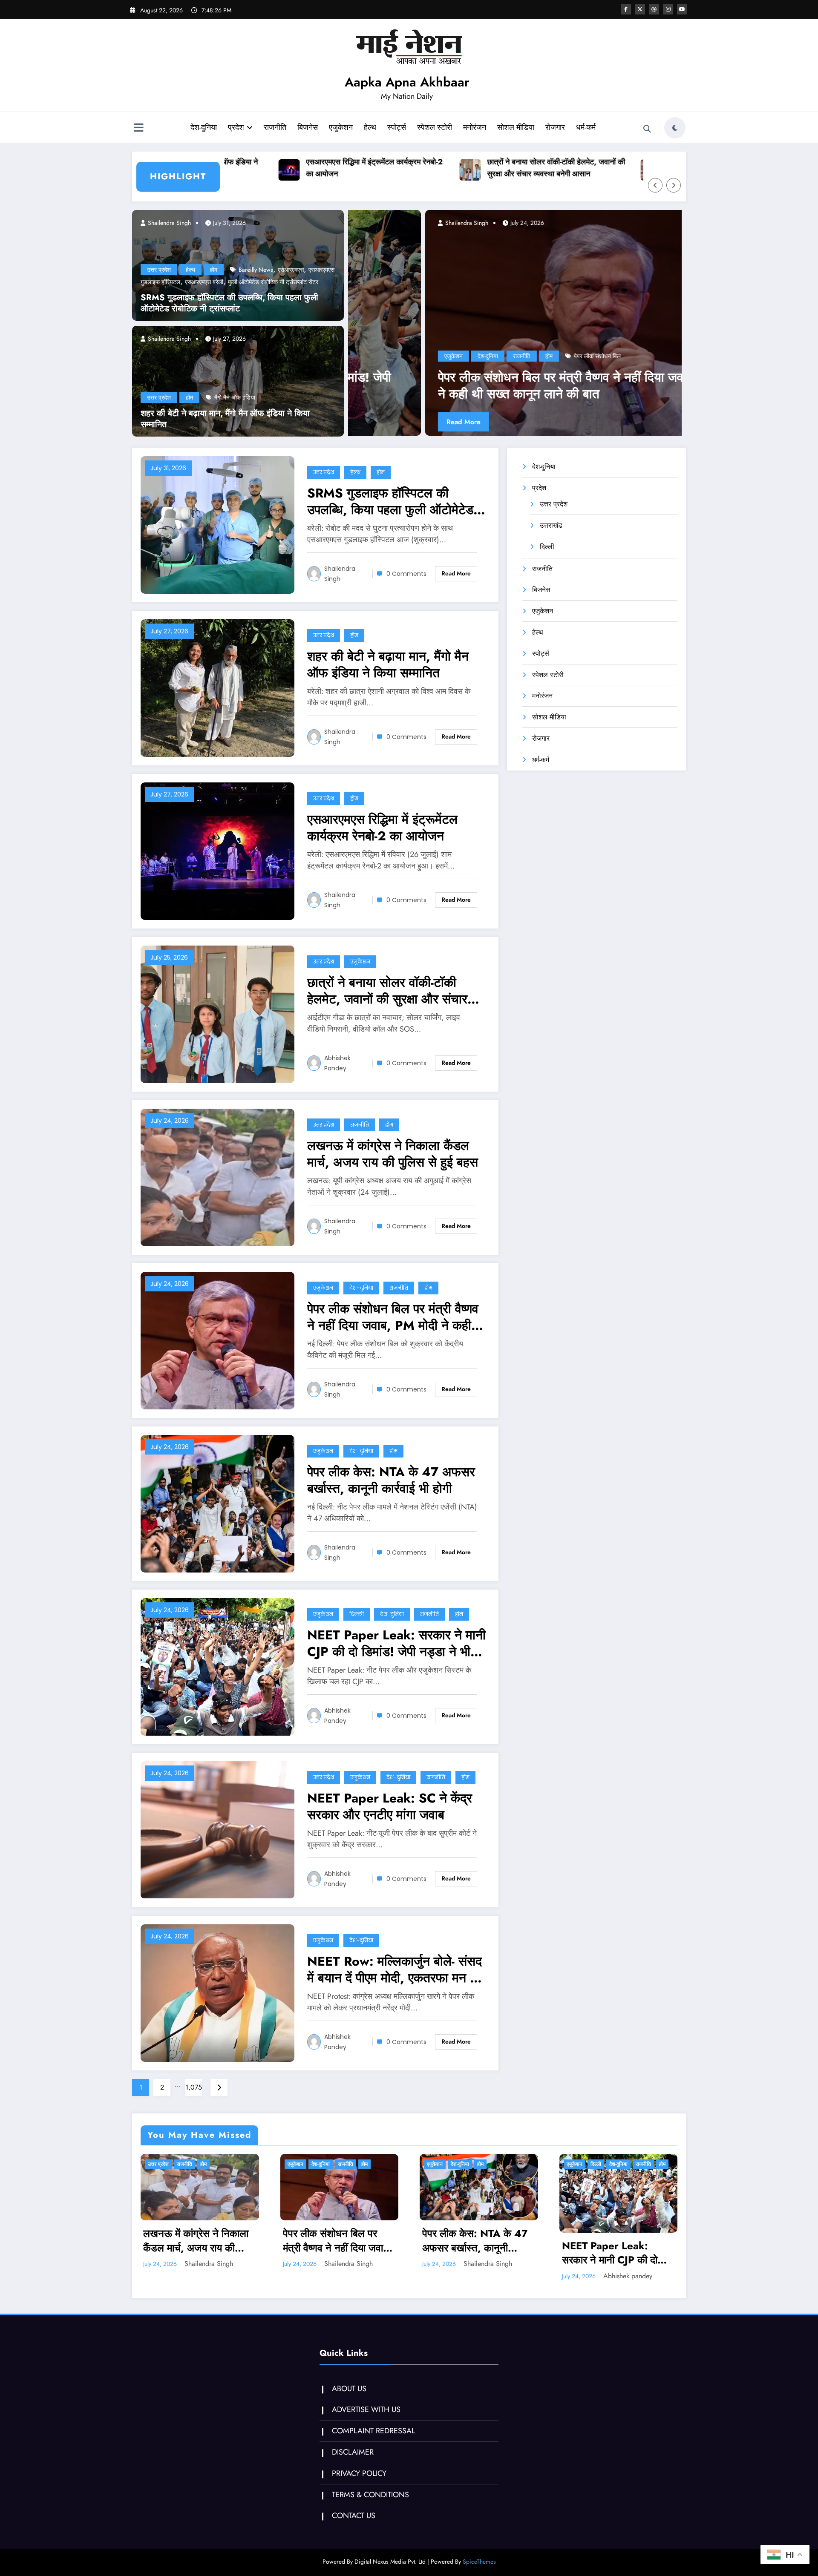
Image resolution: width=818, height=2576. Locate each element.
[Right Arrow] (674, 185)
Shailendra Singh (168, 223)
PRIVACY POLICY (359, 2473)
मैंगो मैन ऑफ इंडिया (235, 397)
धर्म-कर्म (586, 127)
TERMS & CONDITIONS (370, 2495)
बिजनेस (308, 127)
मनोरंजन (475, 127)
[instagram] (668, 9)
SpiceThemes (479, 2562)
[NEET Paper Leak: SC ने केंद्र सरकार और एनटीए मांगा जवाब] (217, 1829)
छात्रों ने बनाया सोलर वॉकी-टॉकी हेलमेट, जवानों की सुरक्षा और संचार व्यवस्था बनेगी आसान (441, 168)
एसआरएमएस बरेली (204, 282)
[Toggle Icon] (138, 129)
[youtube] (682, 9)
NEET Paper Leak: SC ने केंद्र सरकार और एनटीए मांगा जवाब (390, 1806)
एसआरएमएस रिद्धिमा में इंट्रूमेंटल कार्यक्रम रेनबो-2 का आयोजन (259, 168)
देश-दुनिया (204, 127)
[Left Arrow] (655, 185)
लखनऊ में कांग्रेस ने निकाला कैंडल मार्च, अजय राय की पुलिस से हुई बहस (622, 168)
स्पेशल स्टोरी (435, 127)
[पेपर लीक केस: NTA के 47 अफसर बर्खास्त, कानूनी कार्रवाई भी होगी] (515, 323)
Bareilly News (256, 270)
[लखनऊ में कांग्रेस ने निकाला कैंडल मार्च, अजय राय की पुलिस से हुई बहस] (217, 1177)
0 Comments (406, 574)
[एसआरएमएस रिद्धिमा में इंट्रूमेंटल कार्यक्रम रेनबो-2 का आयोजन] (217, 850)
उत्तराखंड (551, 525)
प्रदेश (236, 127)
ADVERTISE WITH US (366, 2409)
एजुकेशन (341, 127)
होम (214, 270)
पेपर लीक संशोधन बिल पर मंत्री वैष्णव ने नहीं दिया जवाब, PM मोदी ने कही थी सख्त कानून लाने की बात (393, 1317)
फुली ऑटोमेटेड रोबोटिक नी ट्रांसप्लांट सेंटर (273, 282)
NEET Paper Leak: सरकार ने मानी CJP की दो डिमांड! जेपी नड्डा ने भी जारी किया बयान (396, 1643)
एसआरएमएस (291, 270)
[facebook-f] (626, 9)
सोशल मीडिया (516, 127)
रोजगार (555, 127)
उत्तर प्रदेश (159, 270)
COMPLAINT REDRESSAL (373, 2431)
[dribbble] (654, 9)
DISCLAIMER (353, 2452)
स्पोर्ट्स (397, 127)
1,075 (194, 2087)
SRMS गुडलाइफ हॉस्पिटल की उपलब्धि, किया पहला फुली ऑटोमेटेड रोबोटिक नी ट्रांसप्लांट (229, 303)
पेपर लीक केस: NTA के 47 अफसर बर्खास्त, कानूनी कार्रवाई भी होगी (508, 385)
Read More (386, 422)
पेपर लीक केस (479, 356)
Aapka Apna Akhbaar (407, 82)
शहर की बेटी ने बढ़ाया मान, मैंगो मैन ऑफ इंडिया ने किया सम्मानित (225, 419)
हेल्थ (370, 127)
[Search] (647, 129)
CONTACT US (354, 2516)
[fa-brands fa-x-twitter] (640, 9)
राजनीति (275, 127)
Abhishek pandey (337, 1063)
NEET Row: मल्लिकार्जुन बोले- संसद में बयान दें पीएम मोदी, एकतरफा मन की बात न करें (395, 1969)
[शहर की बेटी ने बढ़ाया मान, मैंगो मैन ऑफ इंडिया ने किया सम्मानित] (238, 380)
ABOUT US (349, 2389)
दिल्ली (357, 1614)
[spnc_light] (675, 128)
